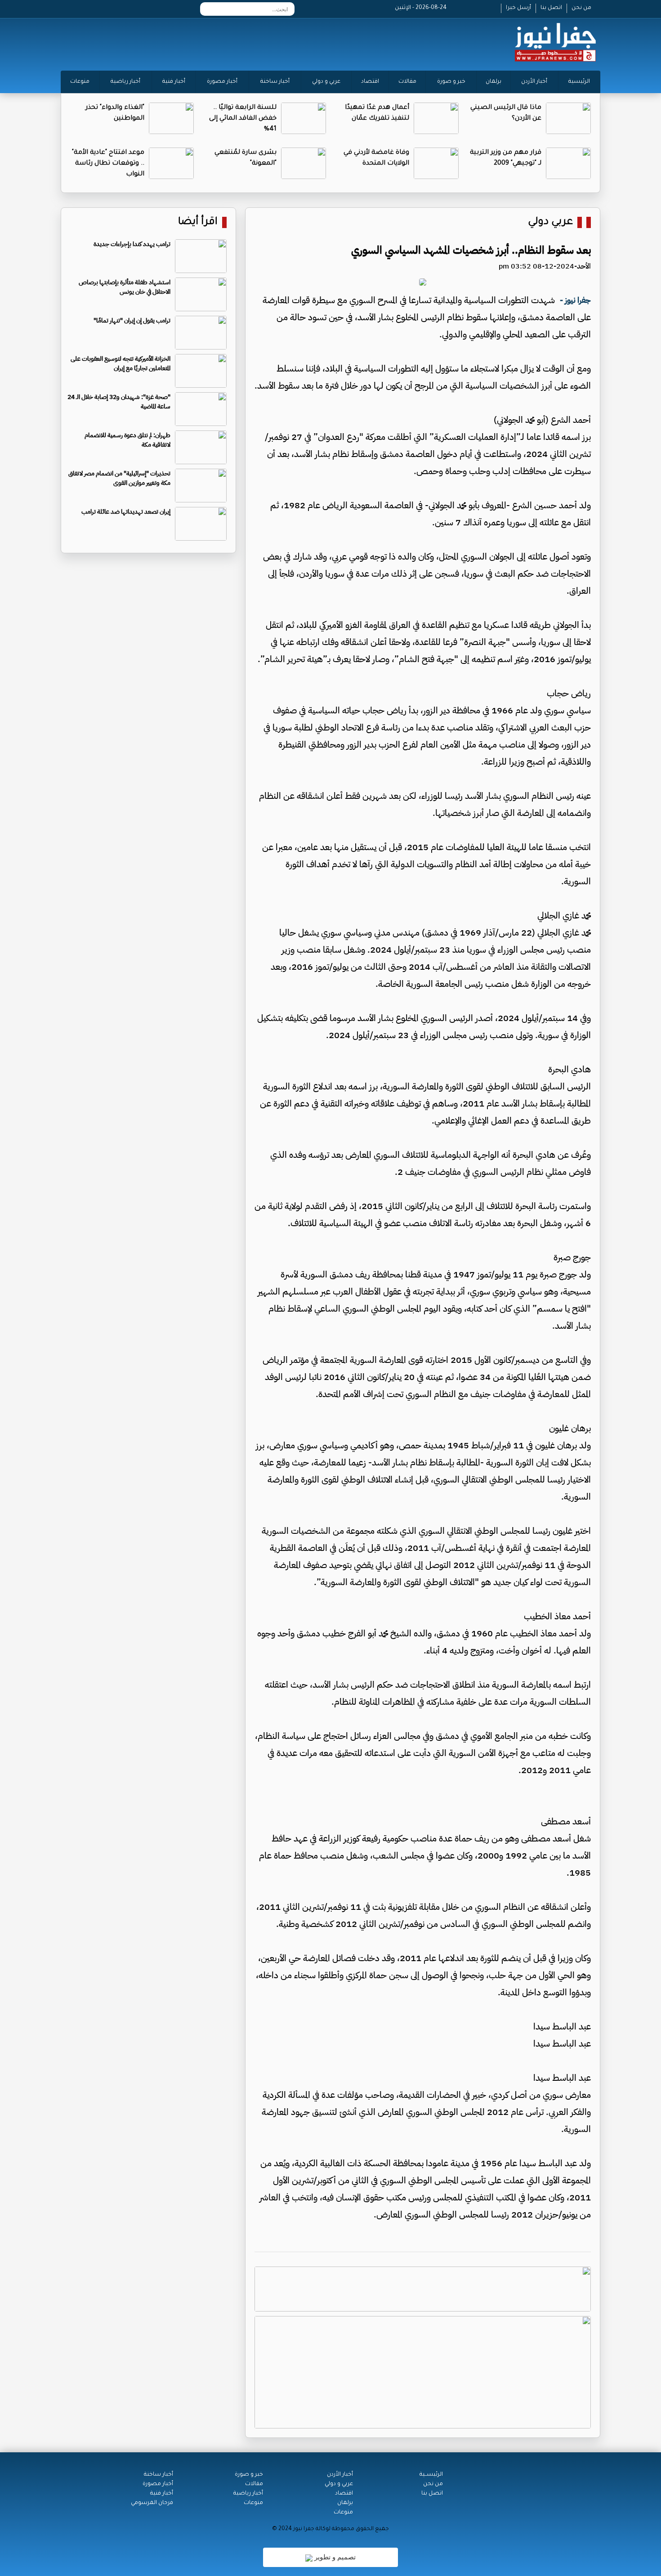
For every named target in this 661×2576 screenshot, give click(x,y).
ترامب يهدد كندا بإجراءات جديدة (132, 244)
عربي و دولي (326, 82)
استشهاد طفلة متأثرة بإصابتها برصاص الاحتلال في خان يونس (125, 287)
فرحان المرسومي (152, 2503)
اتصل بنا (551, 8)
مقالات (407, 82)
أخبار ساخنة (275, 82)
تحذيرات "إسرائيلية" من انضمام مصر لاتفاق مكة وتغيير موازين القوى (119, 478)
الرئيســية (431, 2475)
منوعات (80, 82)
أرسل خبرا (518, 8)
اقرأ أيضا (198, 222)
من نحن (581, 8)
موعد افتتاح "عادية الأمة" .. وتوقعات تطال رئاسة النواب (108, 164)
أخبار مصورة (222, 82)
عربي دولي (550, 222)
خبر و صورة (451, 82)
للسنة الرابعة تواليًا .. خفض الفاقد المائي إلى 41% (243, 119)
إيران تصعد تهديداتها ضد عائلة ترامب (126, 512)
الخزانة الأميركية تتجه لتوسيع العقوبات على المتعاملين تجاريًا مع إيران (121, 363)
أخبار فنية (174, 82)
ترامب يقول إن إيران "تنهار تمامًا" (132, 320)
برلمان (494, 82)
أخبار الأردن (534, 82)
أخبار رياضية (125, 82)
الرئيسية (579, 82)
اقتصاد (370, 82)
